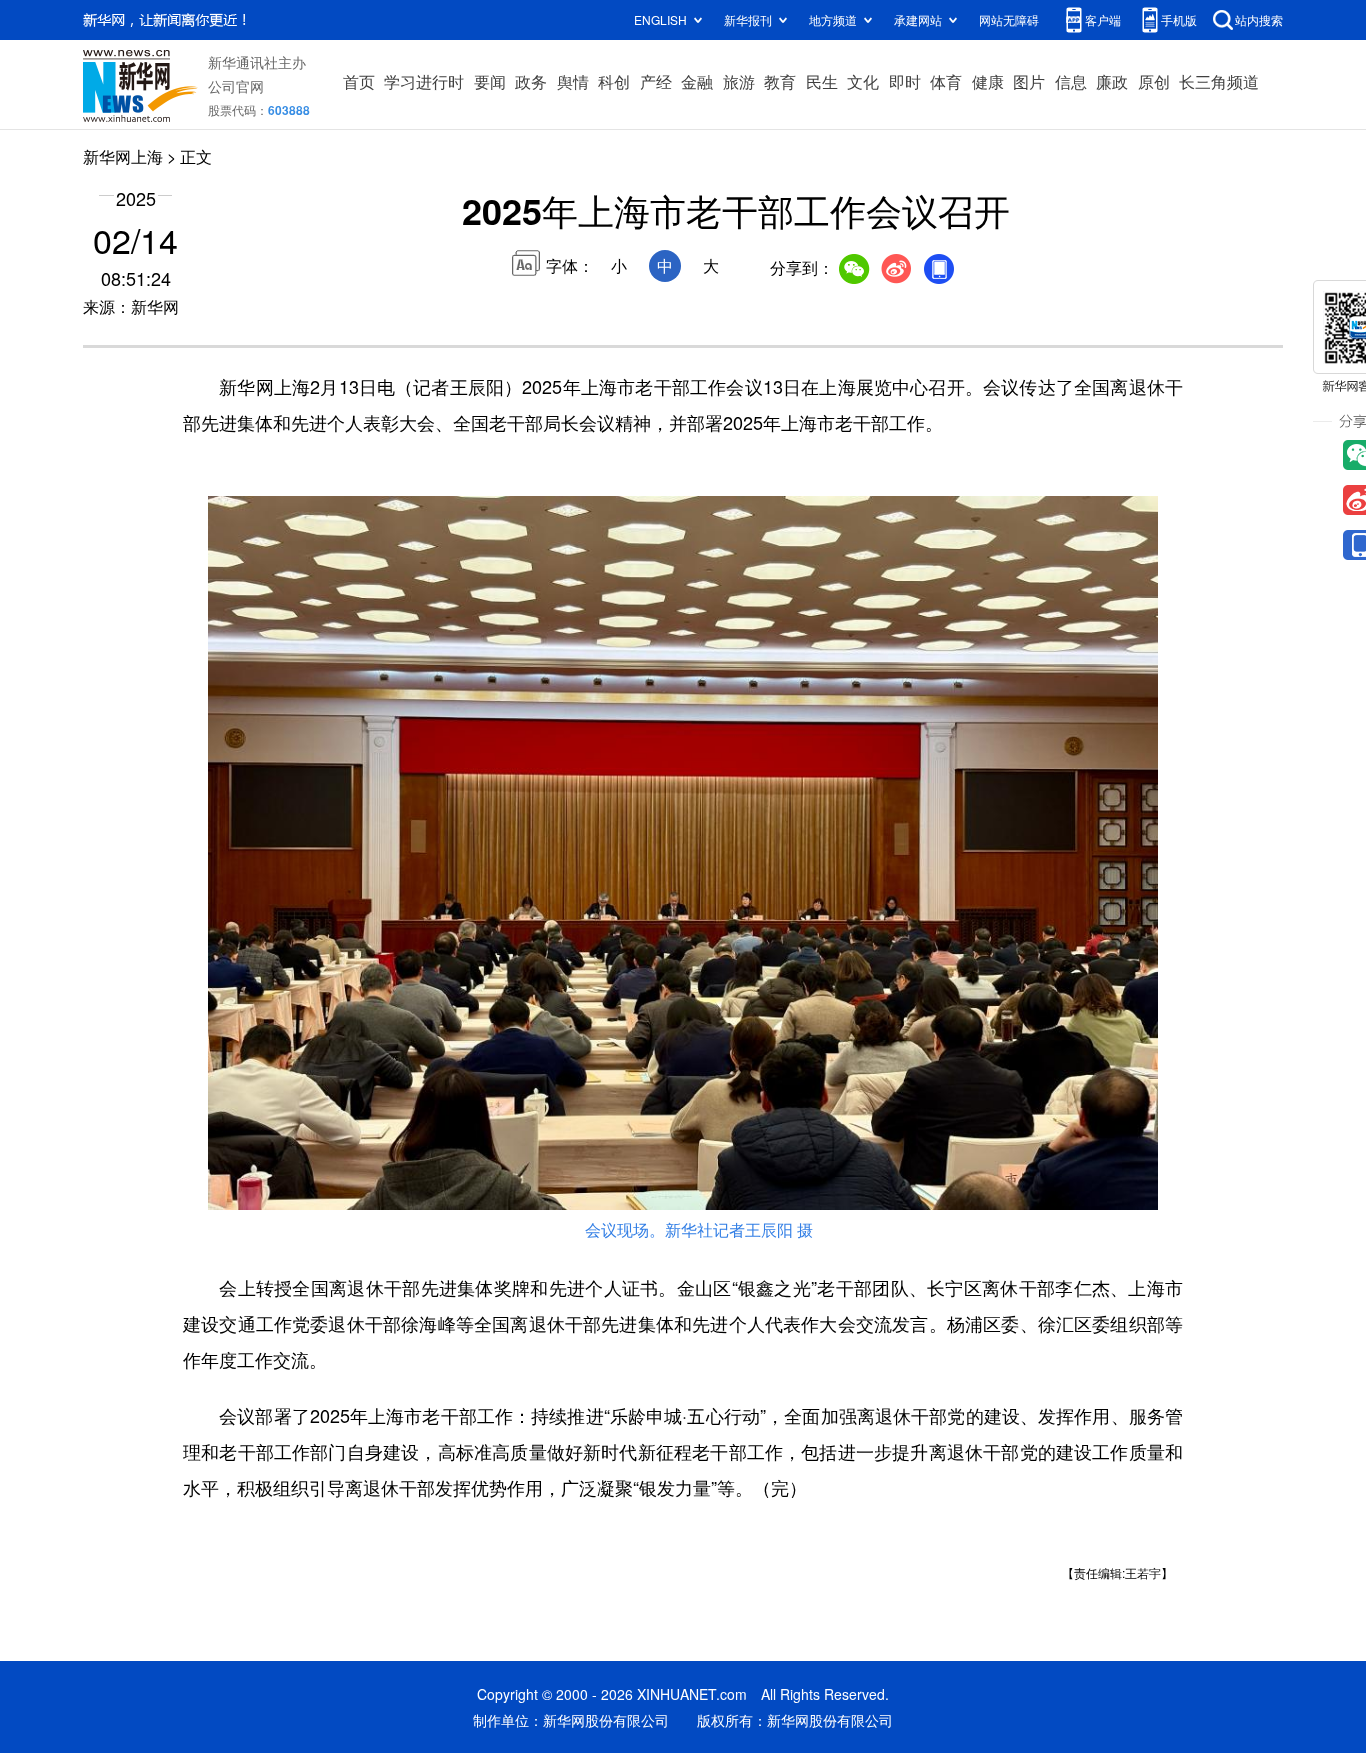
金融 (697, 81)
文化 (863, 81)
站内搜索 (1259, 19)
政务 (531, 81)
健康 (988, 81)
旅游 (739, 81)
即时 (905, 81)
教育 (780, 81)
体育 (946, 81)
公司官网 (236, 86)
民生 (822, 81)
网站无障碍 (1009, 19)
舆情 (573, 81)
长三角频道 (1219, 81)
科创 (614, 81)
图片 (1029, 81)
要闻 (490, 81)
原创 (1154, 81)
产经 (656, 81)
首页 (359, 81)
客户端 (1103, 19)
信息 (1071, 81)
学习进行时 (424, 81)
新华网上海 (123, 156)
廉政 (1112, 81)
